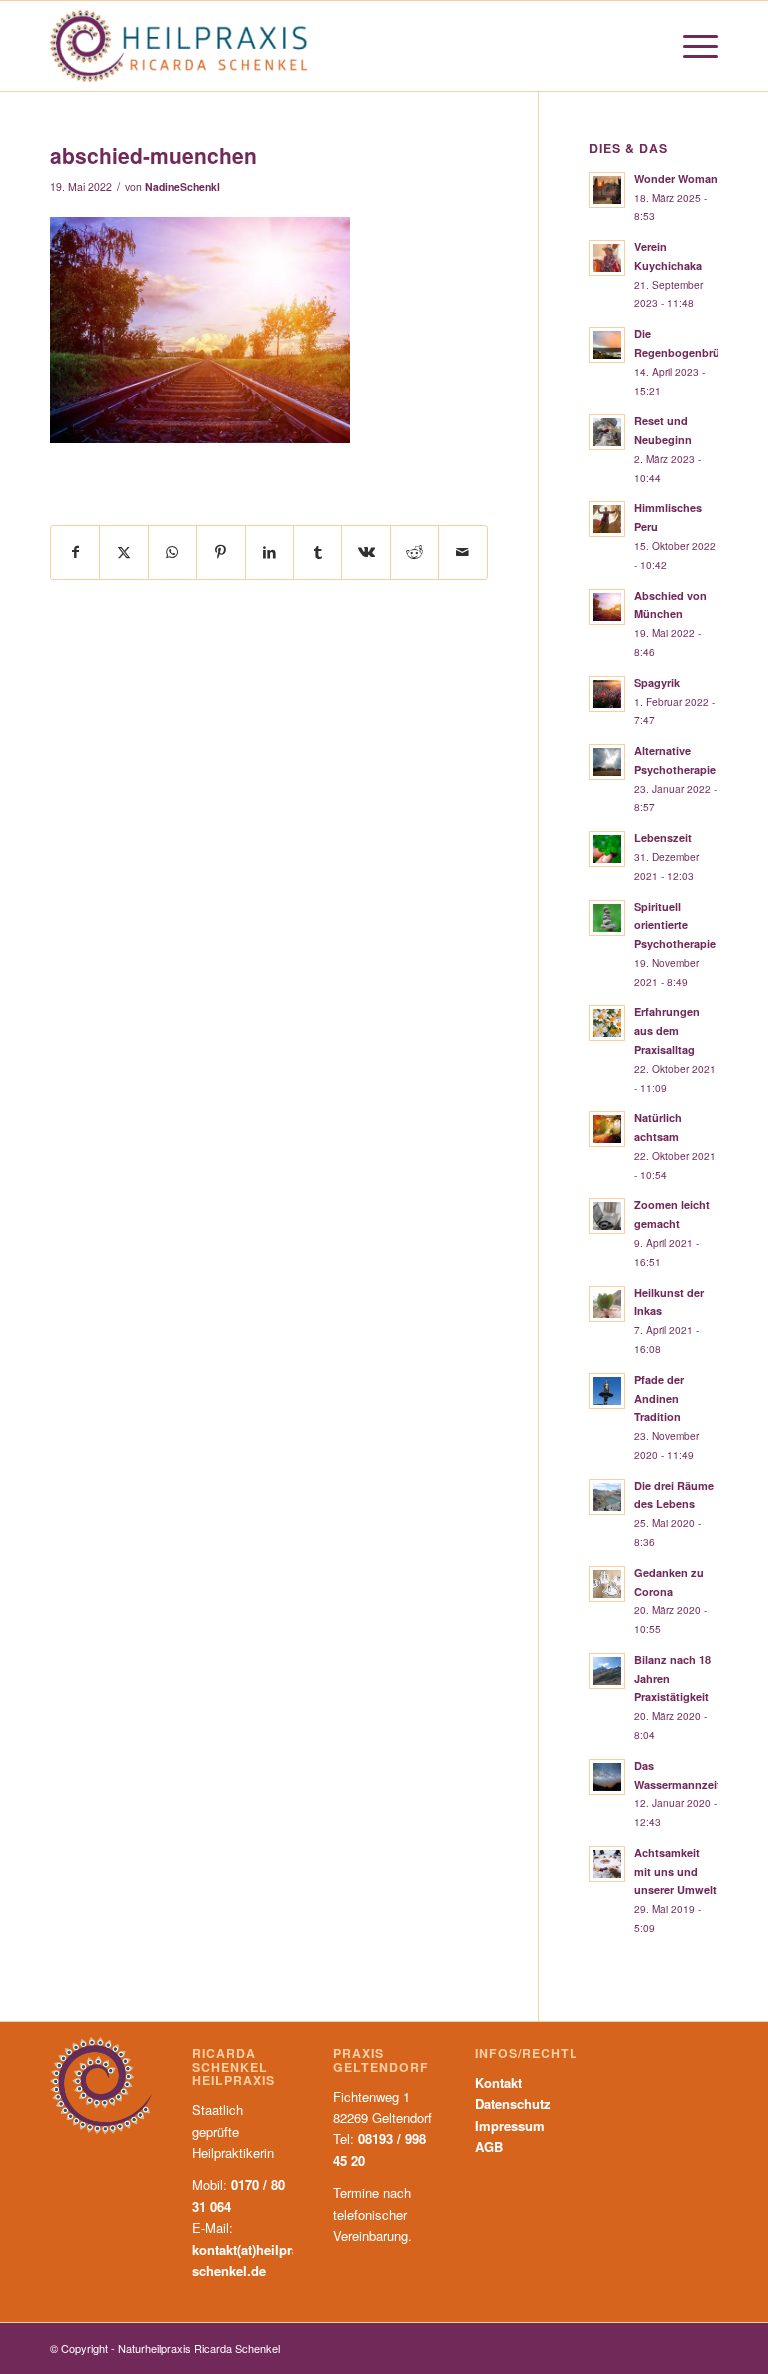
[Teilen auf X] (123, 552)
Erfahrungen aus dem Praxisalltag (667, 1030)
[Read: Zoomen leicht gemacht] (607, 1216)
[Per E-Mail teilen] (463, 552)
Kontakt (498, 2082)
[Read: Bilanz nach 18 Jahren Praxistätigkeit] (607, 1671)
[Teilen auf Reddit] (414, 552)
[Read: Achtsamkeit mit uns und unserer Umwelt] (607, 1864)
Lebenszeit (663, 837)
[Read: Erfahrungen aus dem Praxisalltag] (607, 1023)
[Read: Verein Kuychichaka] (607, 258)
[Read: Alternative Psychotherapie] (607, 762)
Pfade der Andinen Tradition (659, 1398)
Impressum (510, 2125)
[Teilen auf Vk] (365, 552)
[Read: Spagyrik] (607, 694)
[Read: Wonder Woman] (607, 190)
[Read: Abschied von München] (607, 607)
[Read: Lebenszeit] (607, 849)
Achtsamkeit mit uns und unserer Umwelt (675, 1871)
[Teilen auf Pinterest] (220, 552)
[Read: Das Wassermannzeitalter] (607, 1777)
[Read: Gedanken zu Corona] (607, 1584)
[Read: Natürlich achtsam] (607, 1129)
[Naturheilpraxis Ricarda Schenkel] (178, 46)
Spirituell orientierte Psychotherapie (675, 925)
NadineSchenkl (182, 186)
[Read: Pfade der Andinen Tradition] (607, 1391)
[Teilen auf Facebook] (75, 552)
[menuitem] (690, 46)
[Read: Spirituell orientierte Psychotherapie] (607, 918)
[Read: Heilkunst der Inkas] (607, 1304)
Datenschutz (513, 2103)
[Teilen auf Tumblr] (317, 552)
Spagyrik (657, 682)
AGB (489, 2146)
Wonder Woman (676, 178)
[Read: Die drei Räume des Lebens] (607, 1497)
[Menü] (690, 46)
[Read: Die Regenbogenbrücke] (607, 345)
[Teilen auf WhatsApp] (172, 552)
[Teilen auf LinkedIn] (269, 552)
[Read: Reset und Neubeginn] (607, 432)
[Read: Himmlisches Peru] (607, 519)
